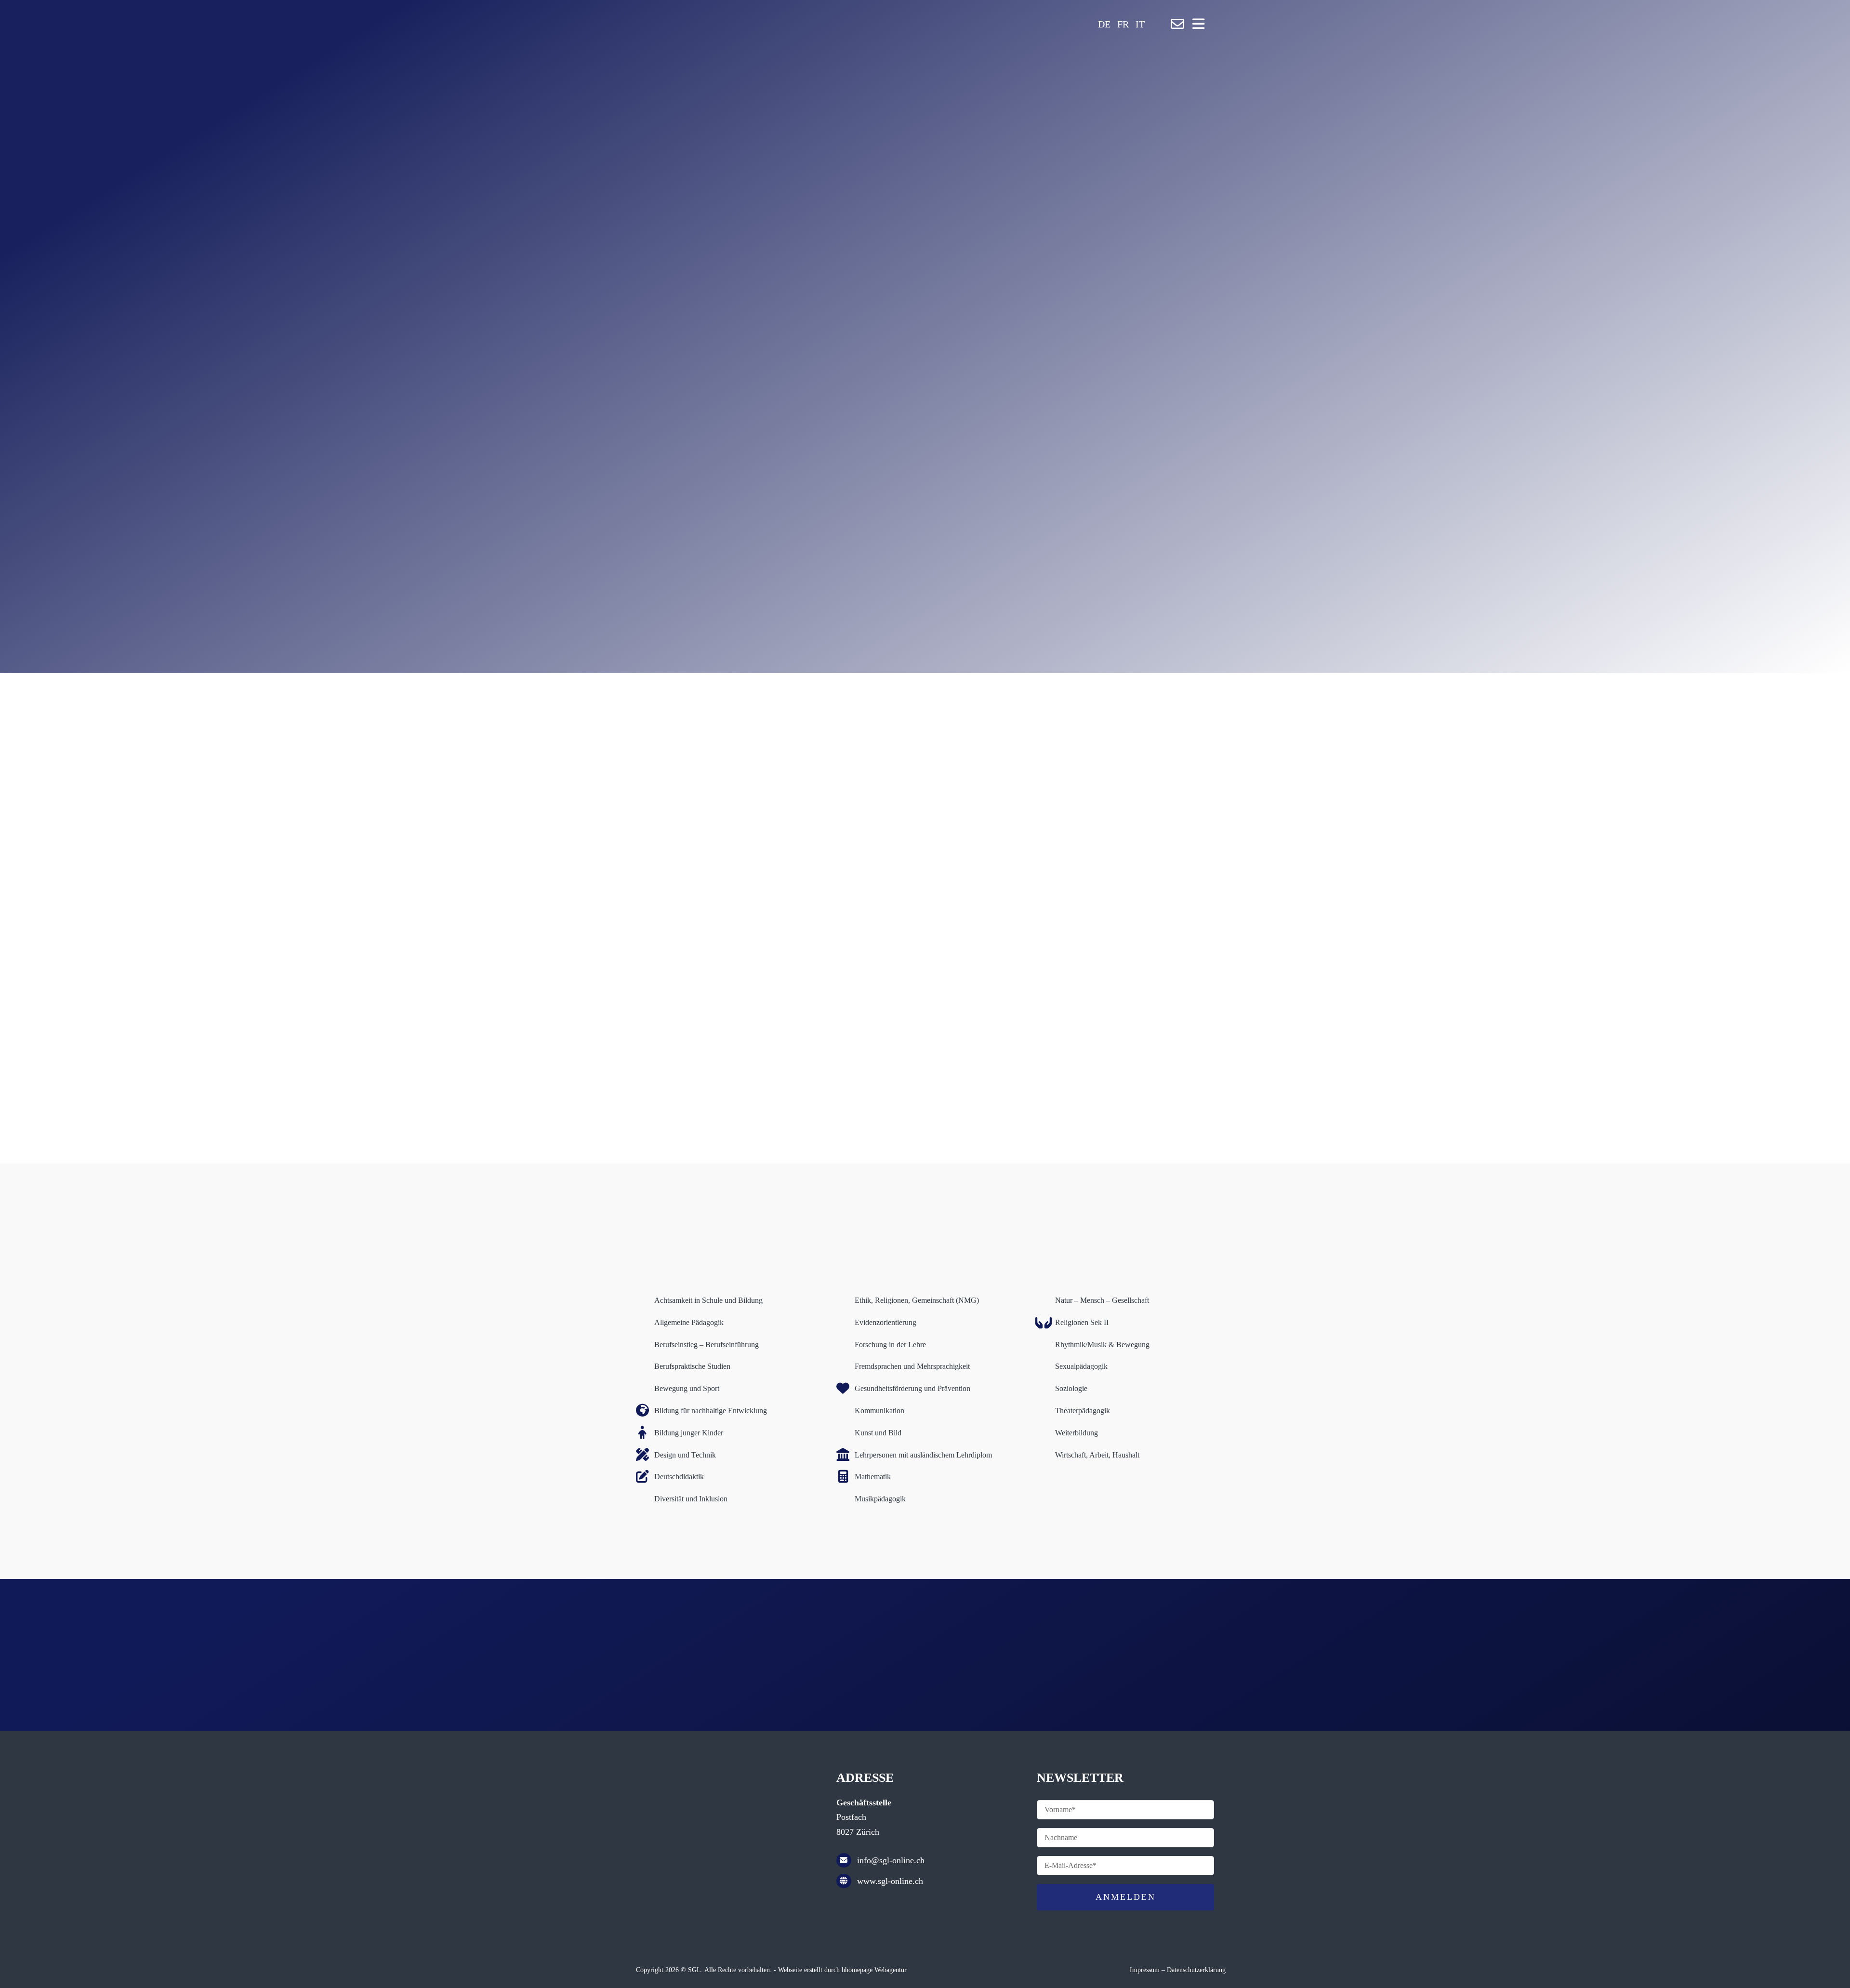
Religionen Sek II (1082, 1322)
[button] (1151, 24)
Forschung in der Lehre (890, 1345)
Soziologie (1071, 1388)
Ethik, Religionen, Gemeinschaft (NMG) (917, 1300)
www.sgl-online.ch (890, 1881)
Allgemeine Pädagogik (689, 1322)
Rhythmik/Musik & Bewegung (1102, 1345)
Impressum (1145, 1970)
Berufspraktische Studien (692, 1366)
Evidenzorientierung (885, 1322)
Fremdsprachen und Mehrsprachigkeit (912, 1366)
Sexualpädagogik (1081, 1366)
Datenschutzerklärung (1196, 1970)
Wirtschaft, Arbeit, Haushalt (1097, 1455)
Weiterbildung (1077, 1433)
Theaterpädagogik (1083, 1411)
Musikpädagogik (880, 1499)
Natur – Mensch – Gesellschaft (1102, 1300)
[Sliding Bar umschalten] (1198, 24)
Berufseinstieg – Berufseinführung (707, 1345)
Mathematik (873, 1477)
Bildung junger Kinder (689, 1433)
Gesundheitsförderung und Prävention (912, 1388)
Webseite (790, 1970)
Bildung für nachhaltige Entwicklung (711, 1411)
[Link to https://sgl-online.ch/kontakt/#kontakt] (1177, 24)
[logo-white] (780, 13)
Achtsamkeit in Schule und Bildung (708, 1300)
